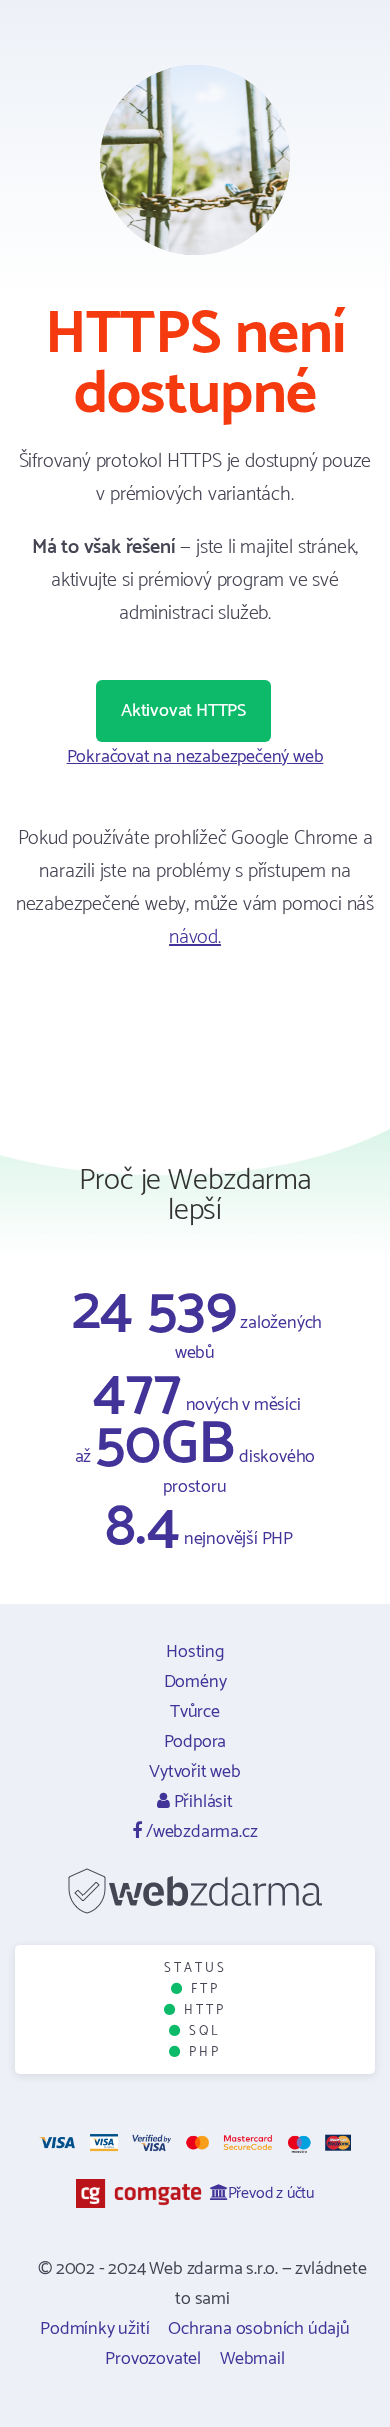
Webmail (252, 2359)
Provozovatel (153, 2359)
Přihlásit (201, 1802)
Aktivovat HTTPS (183, 711)
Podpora (195, 1742)
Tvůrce (195, 1712)
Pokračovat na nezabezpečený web (195, 757)
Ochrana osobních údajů (259, 2329)
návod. (195, 937)
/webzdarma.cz (199, 1832)
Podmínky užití (94, 2329)
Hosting (195, 1652)
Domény (195, 1682)
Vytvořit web (195, 1772)
